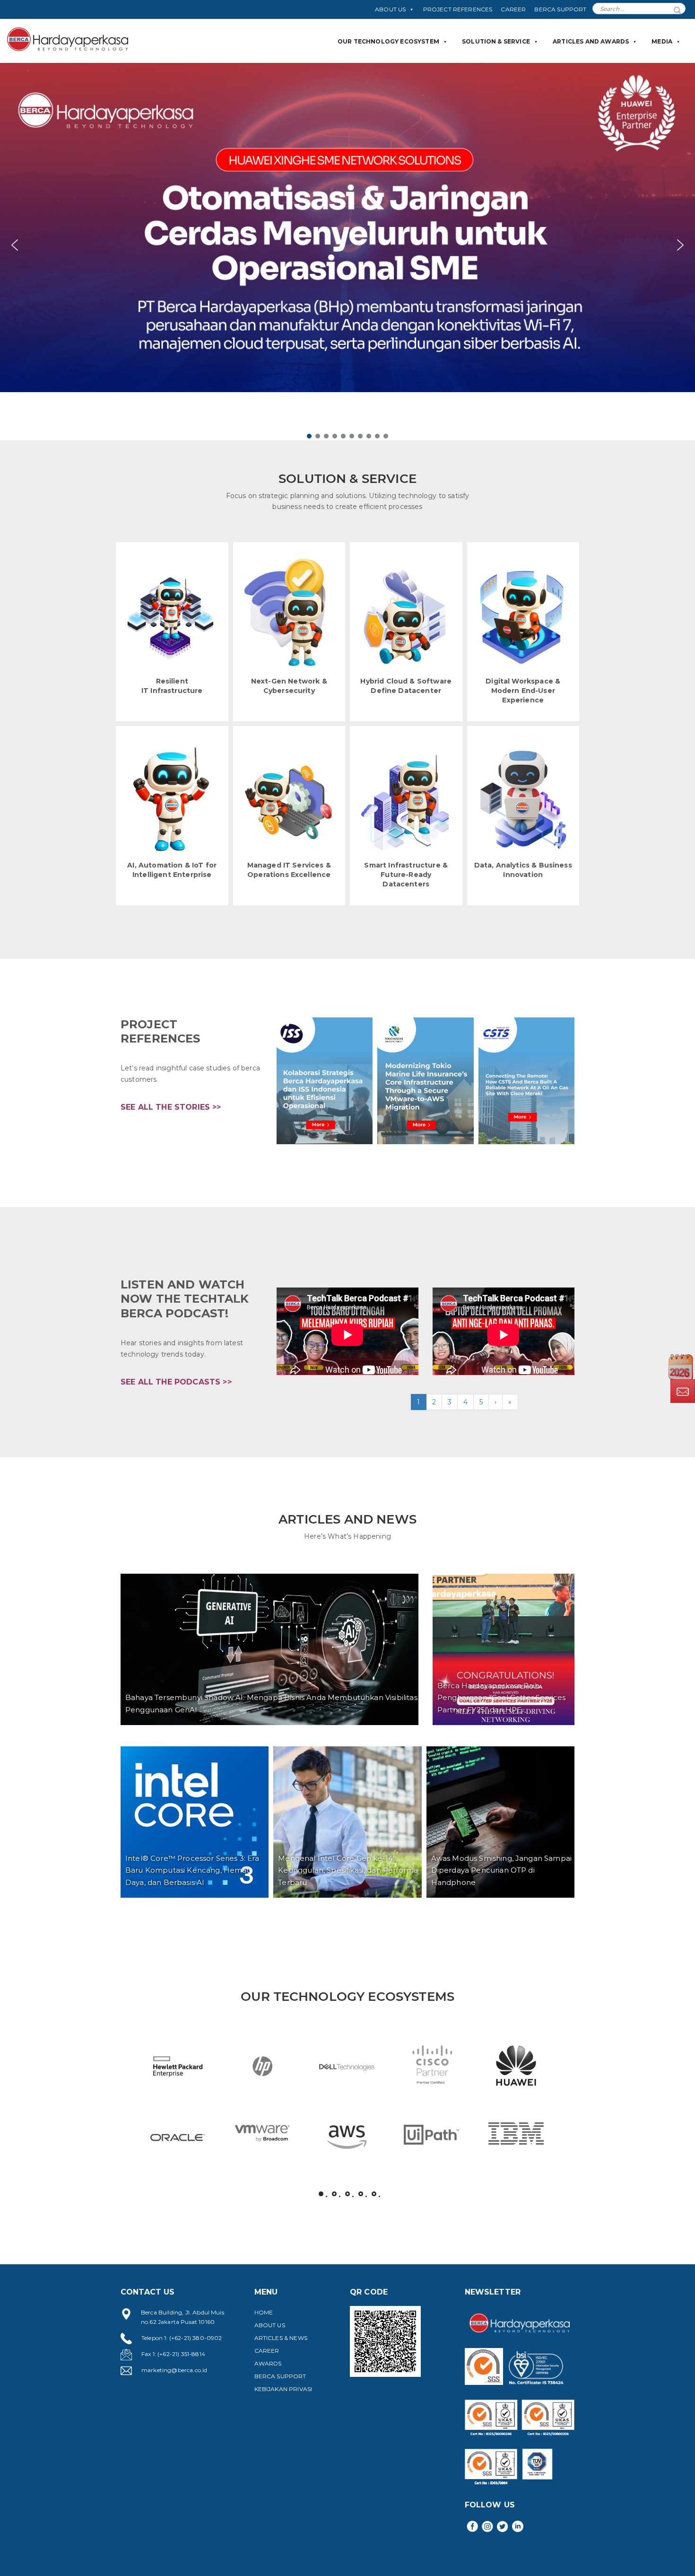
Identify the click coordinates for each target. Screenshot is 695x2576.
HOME (264, 2312)
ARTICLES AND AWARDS (591, 41)
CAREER (513, 9)
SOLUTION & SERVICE (496, 41)
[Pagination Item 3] (347, 2194)
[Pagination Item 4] (361, 2194)
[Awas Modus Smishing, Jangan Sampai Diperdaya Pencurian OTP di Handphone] (500, 1822)
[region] (347, 252)
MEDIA (662, 41)
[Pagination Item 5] (374, 2194)
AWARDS (268, 2363)
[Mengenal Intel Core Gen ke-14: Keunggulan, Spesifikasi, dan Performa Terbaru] (347, 1822)
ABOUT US (390, 9)
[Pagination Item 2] (334, 2194)
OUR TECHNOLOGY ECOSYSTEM (388, 41)
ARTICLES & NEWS (281, 2338)
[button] (347, 245)
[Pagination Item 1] (321, 2194)
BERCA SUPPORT (560, 9)
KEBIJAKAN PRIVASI (283, 2389)
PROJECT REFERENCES (458, 9)
